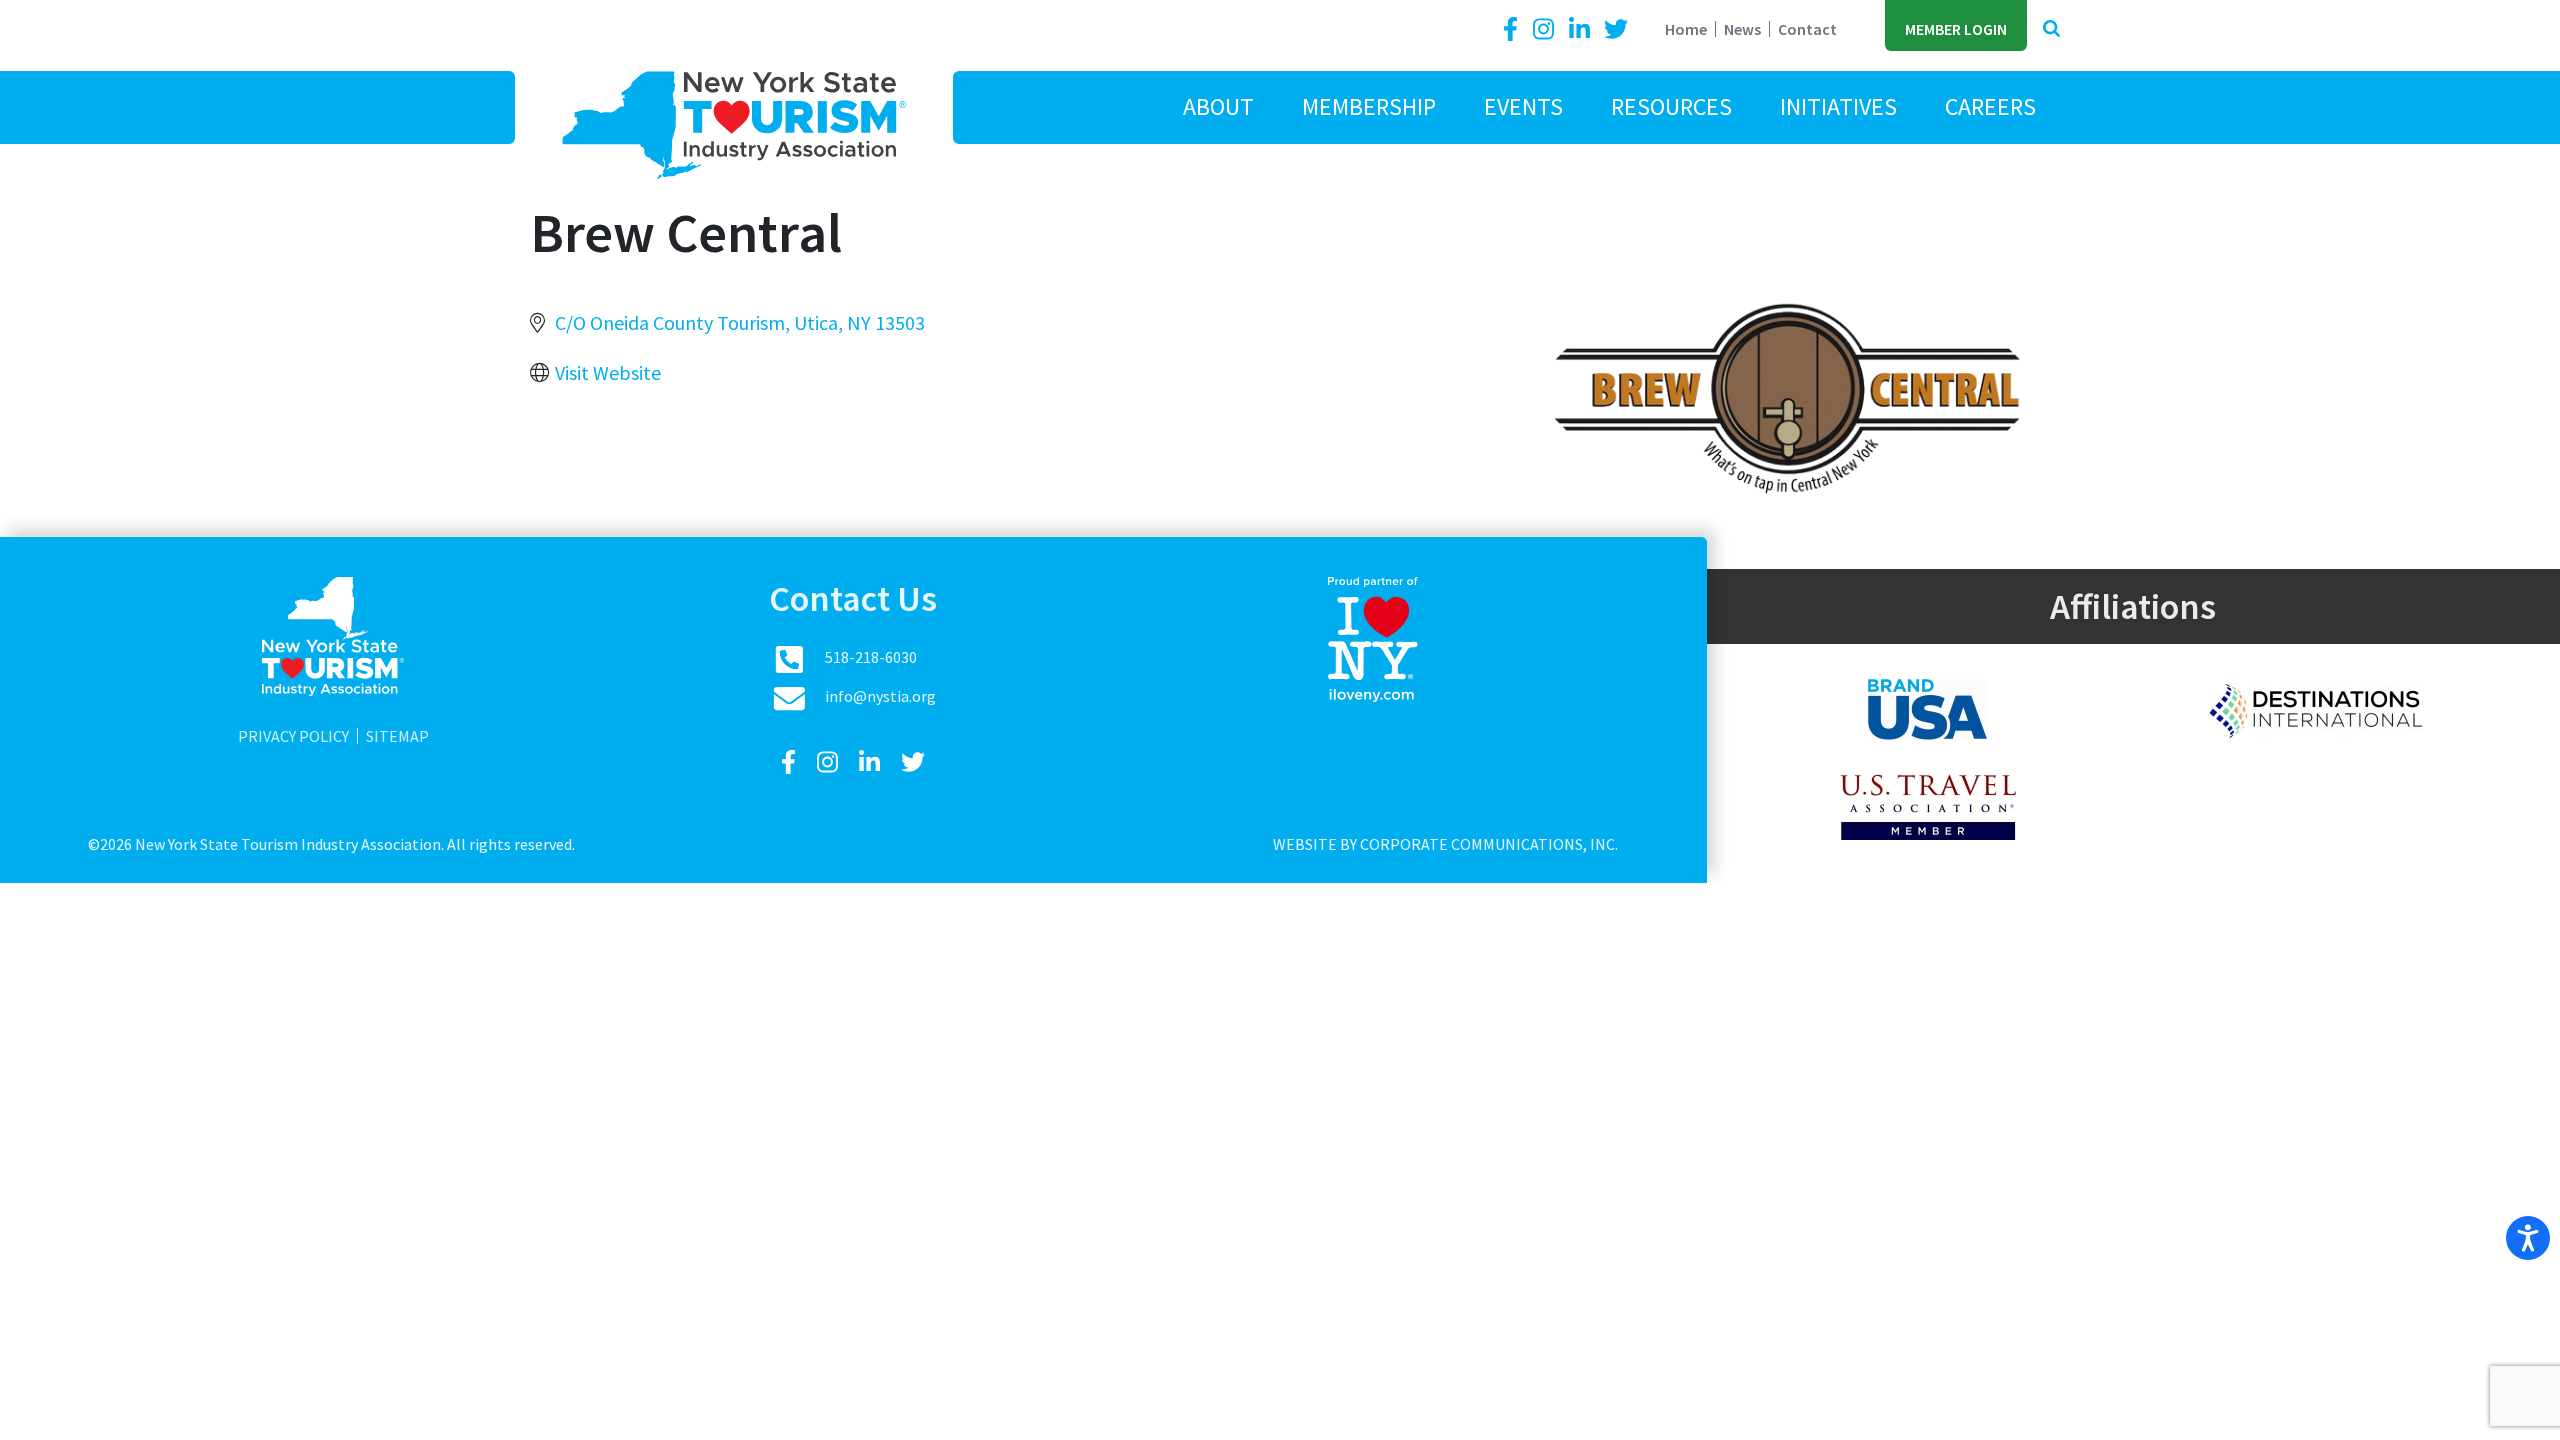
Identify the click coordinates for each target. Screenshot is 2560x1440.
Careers (1990, 106)
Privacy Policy (293, 736)
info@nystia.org (880, 696)
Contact (1807, 29)
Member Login (1956, 29)
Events (1523, 106)
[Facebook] (1514, 29)
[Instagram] (1546, 29)
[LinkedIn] (1582, 29)
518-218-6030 (871, 657)
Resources (1671, 106)
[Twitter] (1616, 29)
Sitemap (397, 736)
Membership (1369, 106)
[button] (2051, 29)
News (1742, 29)
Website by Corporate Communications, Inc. (1445, 844)
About (1218, 106)
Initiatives (1838, 106)
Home (1686, 29)
